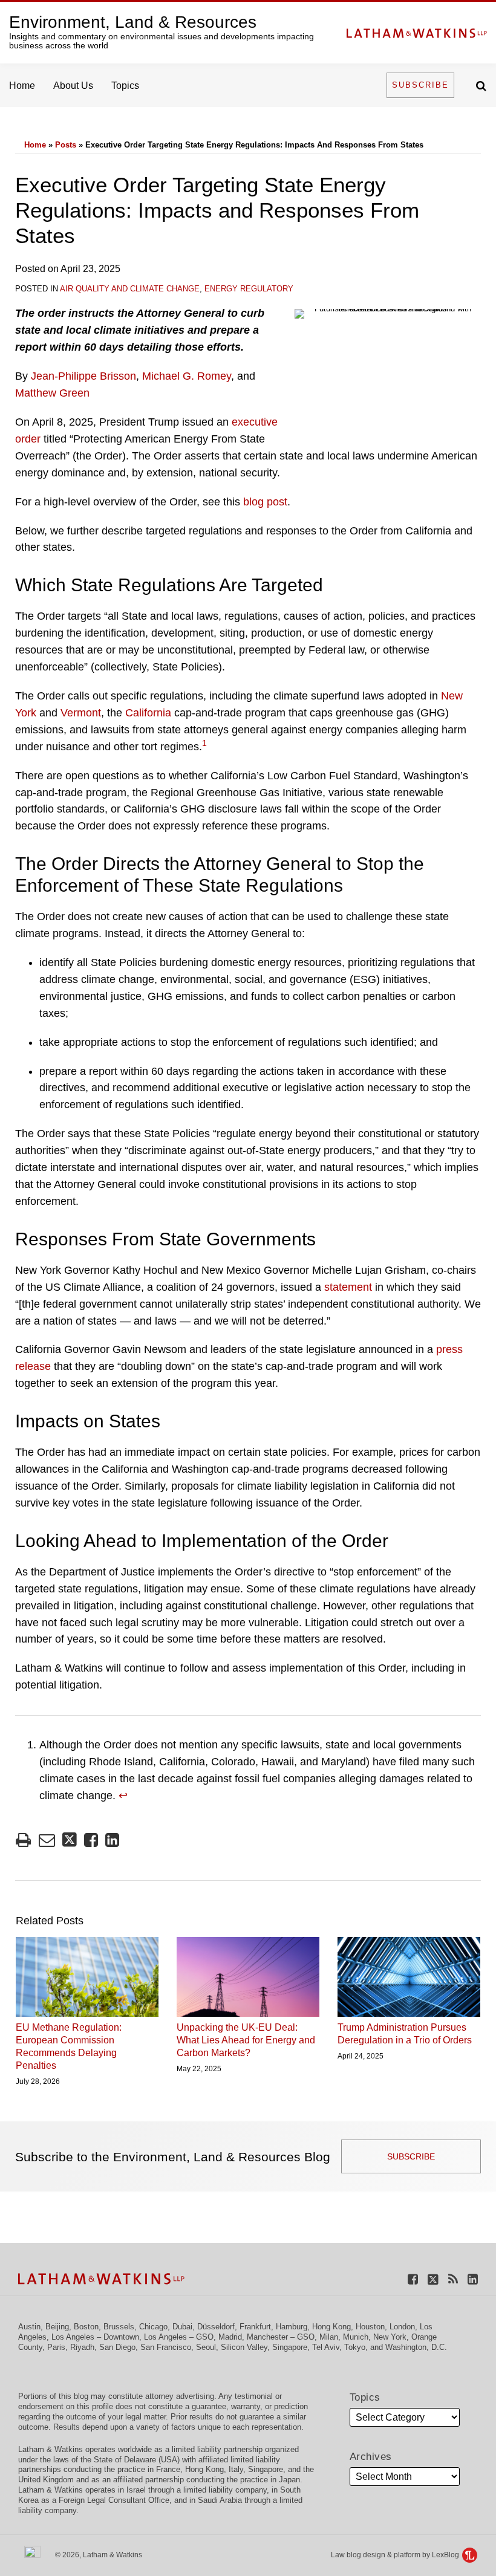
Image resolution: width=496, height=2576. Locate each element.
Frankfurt (255, 2327)
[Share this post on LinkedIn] (112, 1840)
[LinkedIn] (473, 2278)
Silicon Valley (244, 2347)
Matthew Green (52, 393)
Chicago (153, 2327)
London (402, 2327)
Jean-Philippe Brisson (83, 376)
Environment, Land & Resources (133, 22)
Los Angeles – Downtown (95, 2337)
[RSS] (453, 2278)
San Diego (117, 2347)
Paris (56, 2347)
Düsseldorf (216, 2327)
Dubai (182, 2327)
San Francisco (166, 2347)
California (148, 713)
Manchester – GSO (281, 2337)
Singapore (290, 2347)
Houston (370, 2327)
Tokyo (355, 2347)
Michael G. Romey (187, 376)
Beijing (57, 2327)
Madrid (230, 2337)
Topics (125, 86)
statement (348, 1287)
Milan (329, 2337)
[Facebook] (413, 2278)
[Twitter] (433, 2278)
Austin (29, 2327)
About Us (73, 86)
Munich (356, 2337)
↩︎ (123, 1796)
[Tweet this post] (70, 1840)
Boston (86, 2327)
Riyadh (82, 2347)
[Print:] (23, 1840)
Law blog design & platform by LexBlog (396, 2555)
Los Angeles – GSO (179, 2337)
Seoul (206, 2347)
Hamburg (292, 2327)
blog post (265, 502)
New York (390, 2337)
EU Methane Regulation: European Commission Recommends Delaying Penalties (69, 2046)
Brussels (119, 2327)
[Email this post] (47, 1840)
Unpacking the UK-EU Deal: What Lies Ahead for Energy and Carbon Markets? (246, 2040)
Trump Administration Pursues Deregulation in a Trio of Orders (405, 2034)
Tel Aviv (326, 2347)
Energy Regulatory (249, 289)
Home (22, 86)
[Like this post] (91, 1840)
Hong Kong (331, 2327)
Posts (66, 145)
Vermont (81, 713)
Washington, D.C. (416, 2347)
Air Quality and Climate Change (130, 289)
